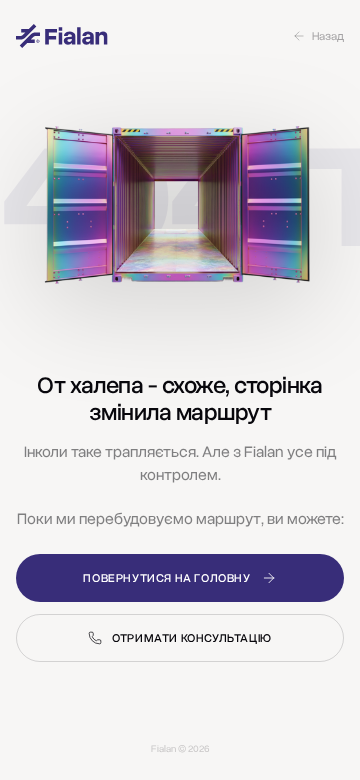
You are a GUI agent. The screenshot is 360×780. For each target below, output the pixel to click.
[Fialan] (62, 36)
